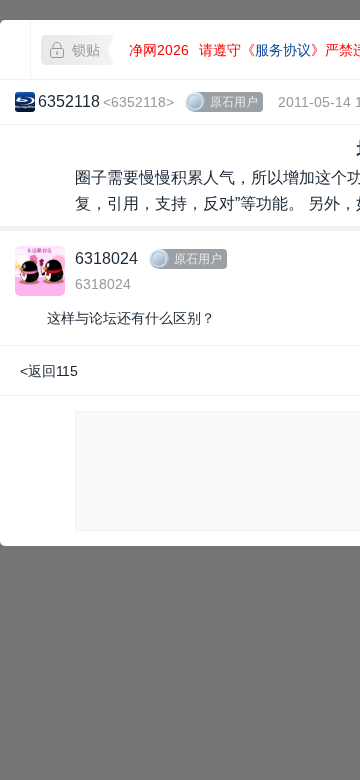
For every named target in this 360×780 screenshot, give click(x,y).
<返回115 (49, 371)
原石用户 (234, 102)
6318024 (106, 258)
